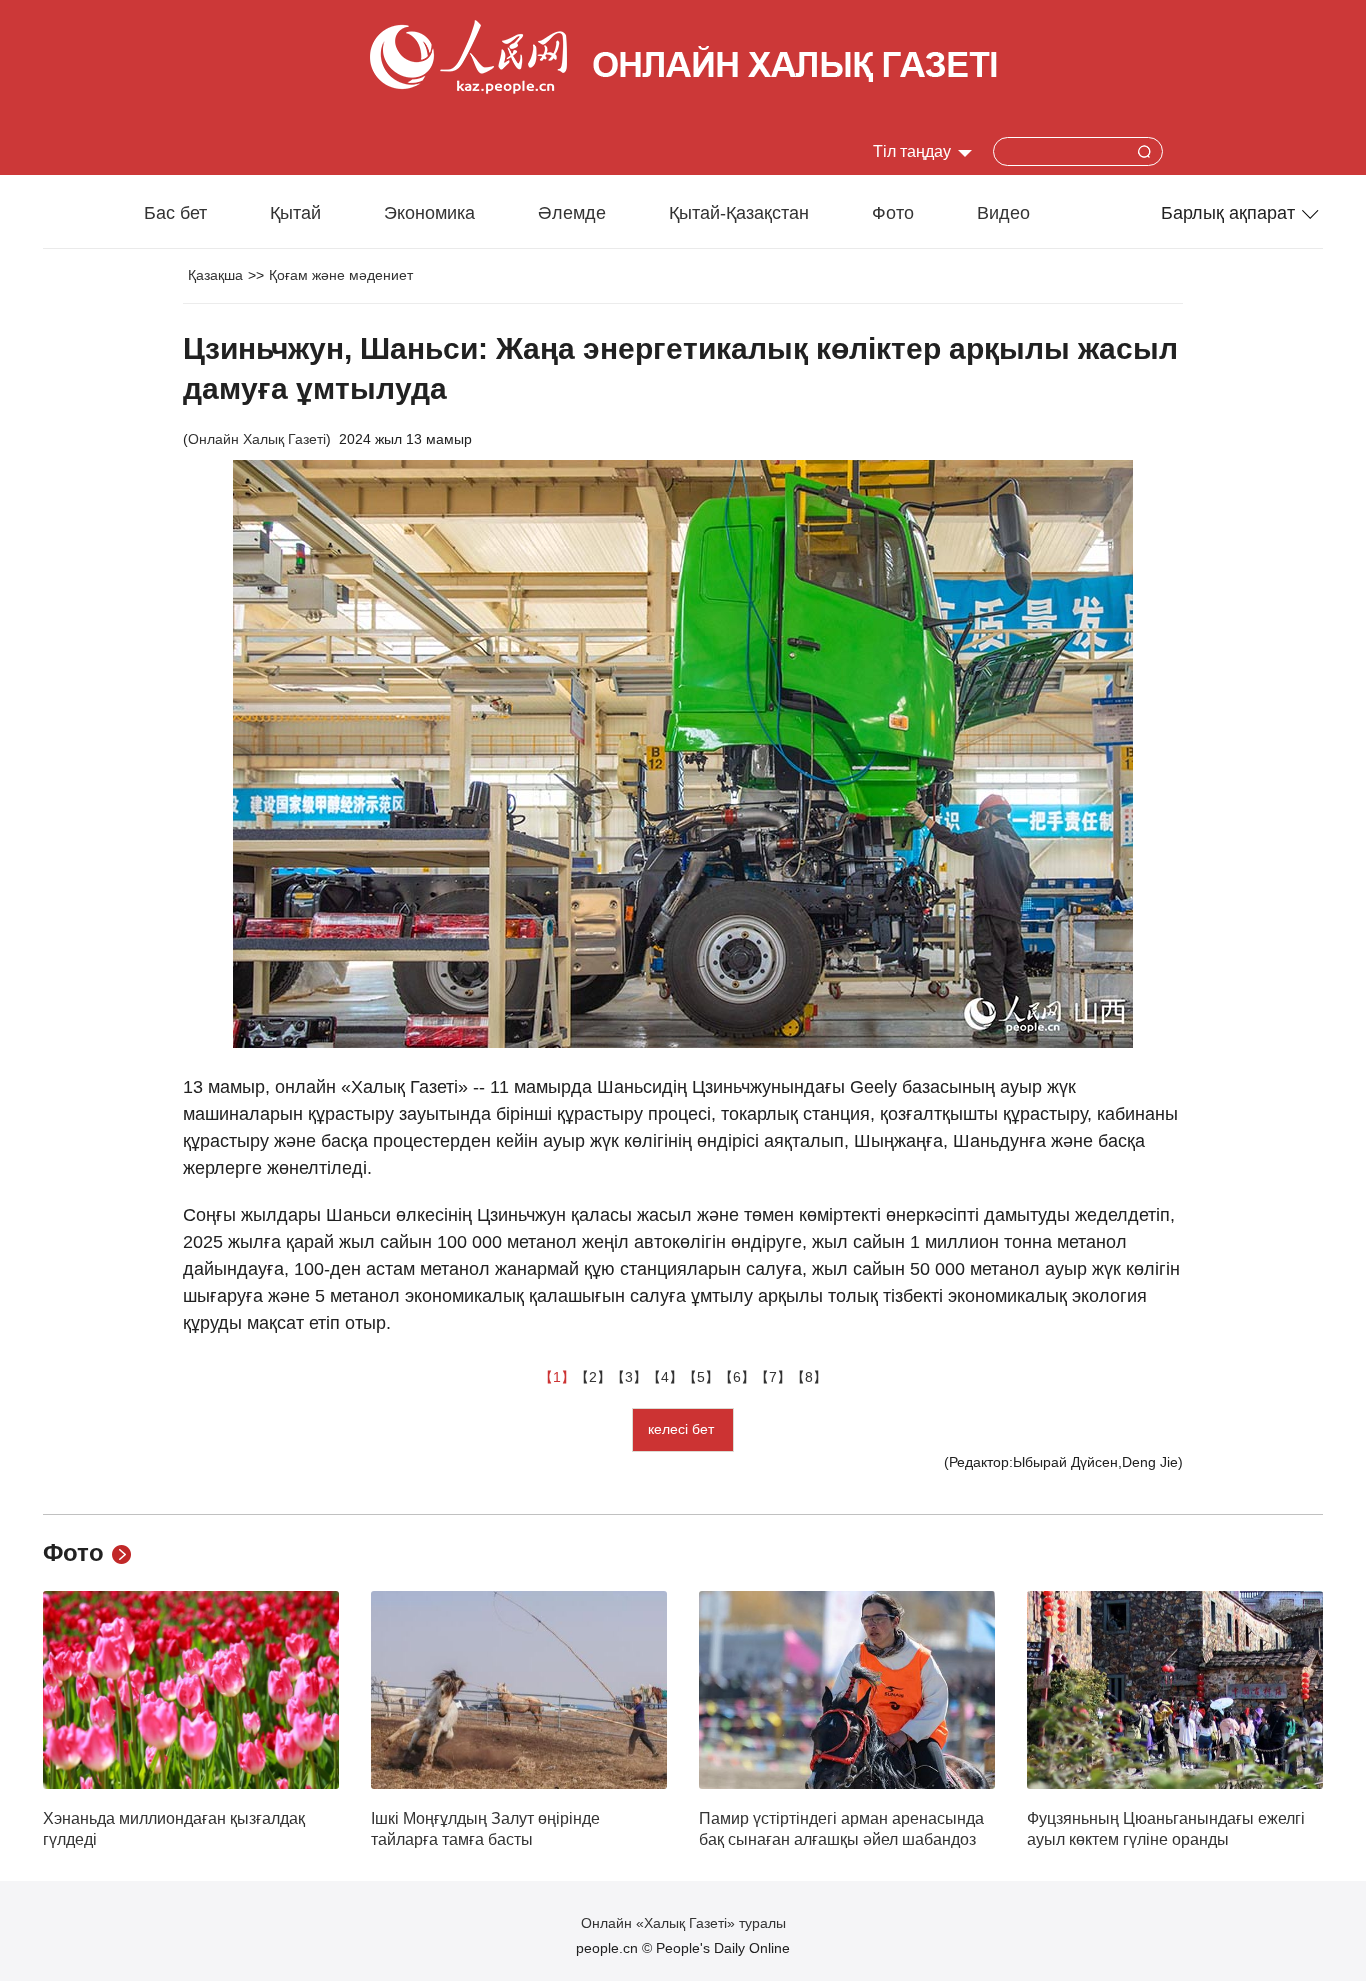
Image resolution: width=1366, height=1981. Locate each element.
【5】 (701, 1377)
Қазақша (215, 275)
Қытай (295, 213)
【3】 (629, 1377)
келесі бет (683, 1429)
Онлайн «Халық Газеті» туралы (683, 1923)
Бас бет (175, 213)
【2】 (593, 1377)
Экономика (429, 213)
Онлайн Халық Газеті (257, 439)
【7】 (773, 1377)
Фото (893, 213)
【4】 (665, 1377)
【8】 (809, 1377)
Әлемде (572, 213)
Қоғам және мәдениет (341, 275)
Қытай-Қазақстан (739, 213)
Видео (1003, 213)
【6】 (737, 1377)
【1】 (557, 1377)
